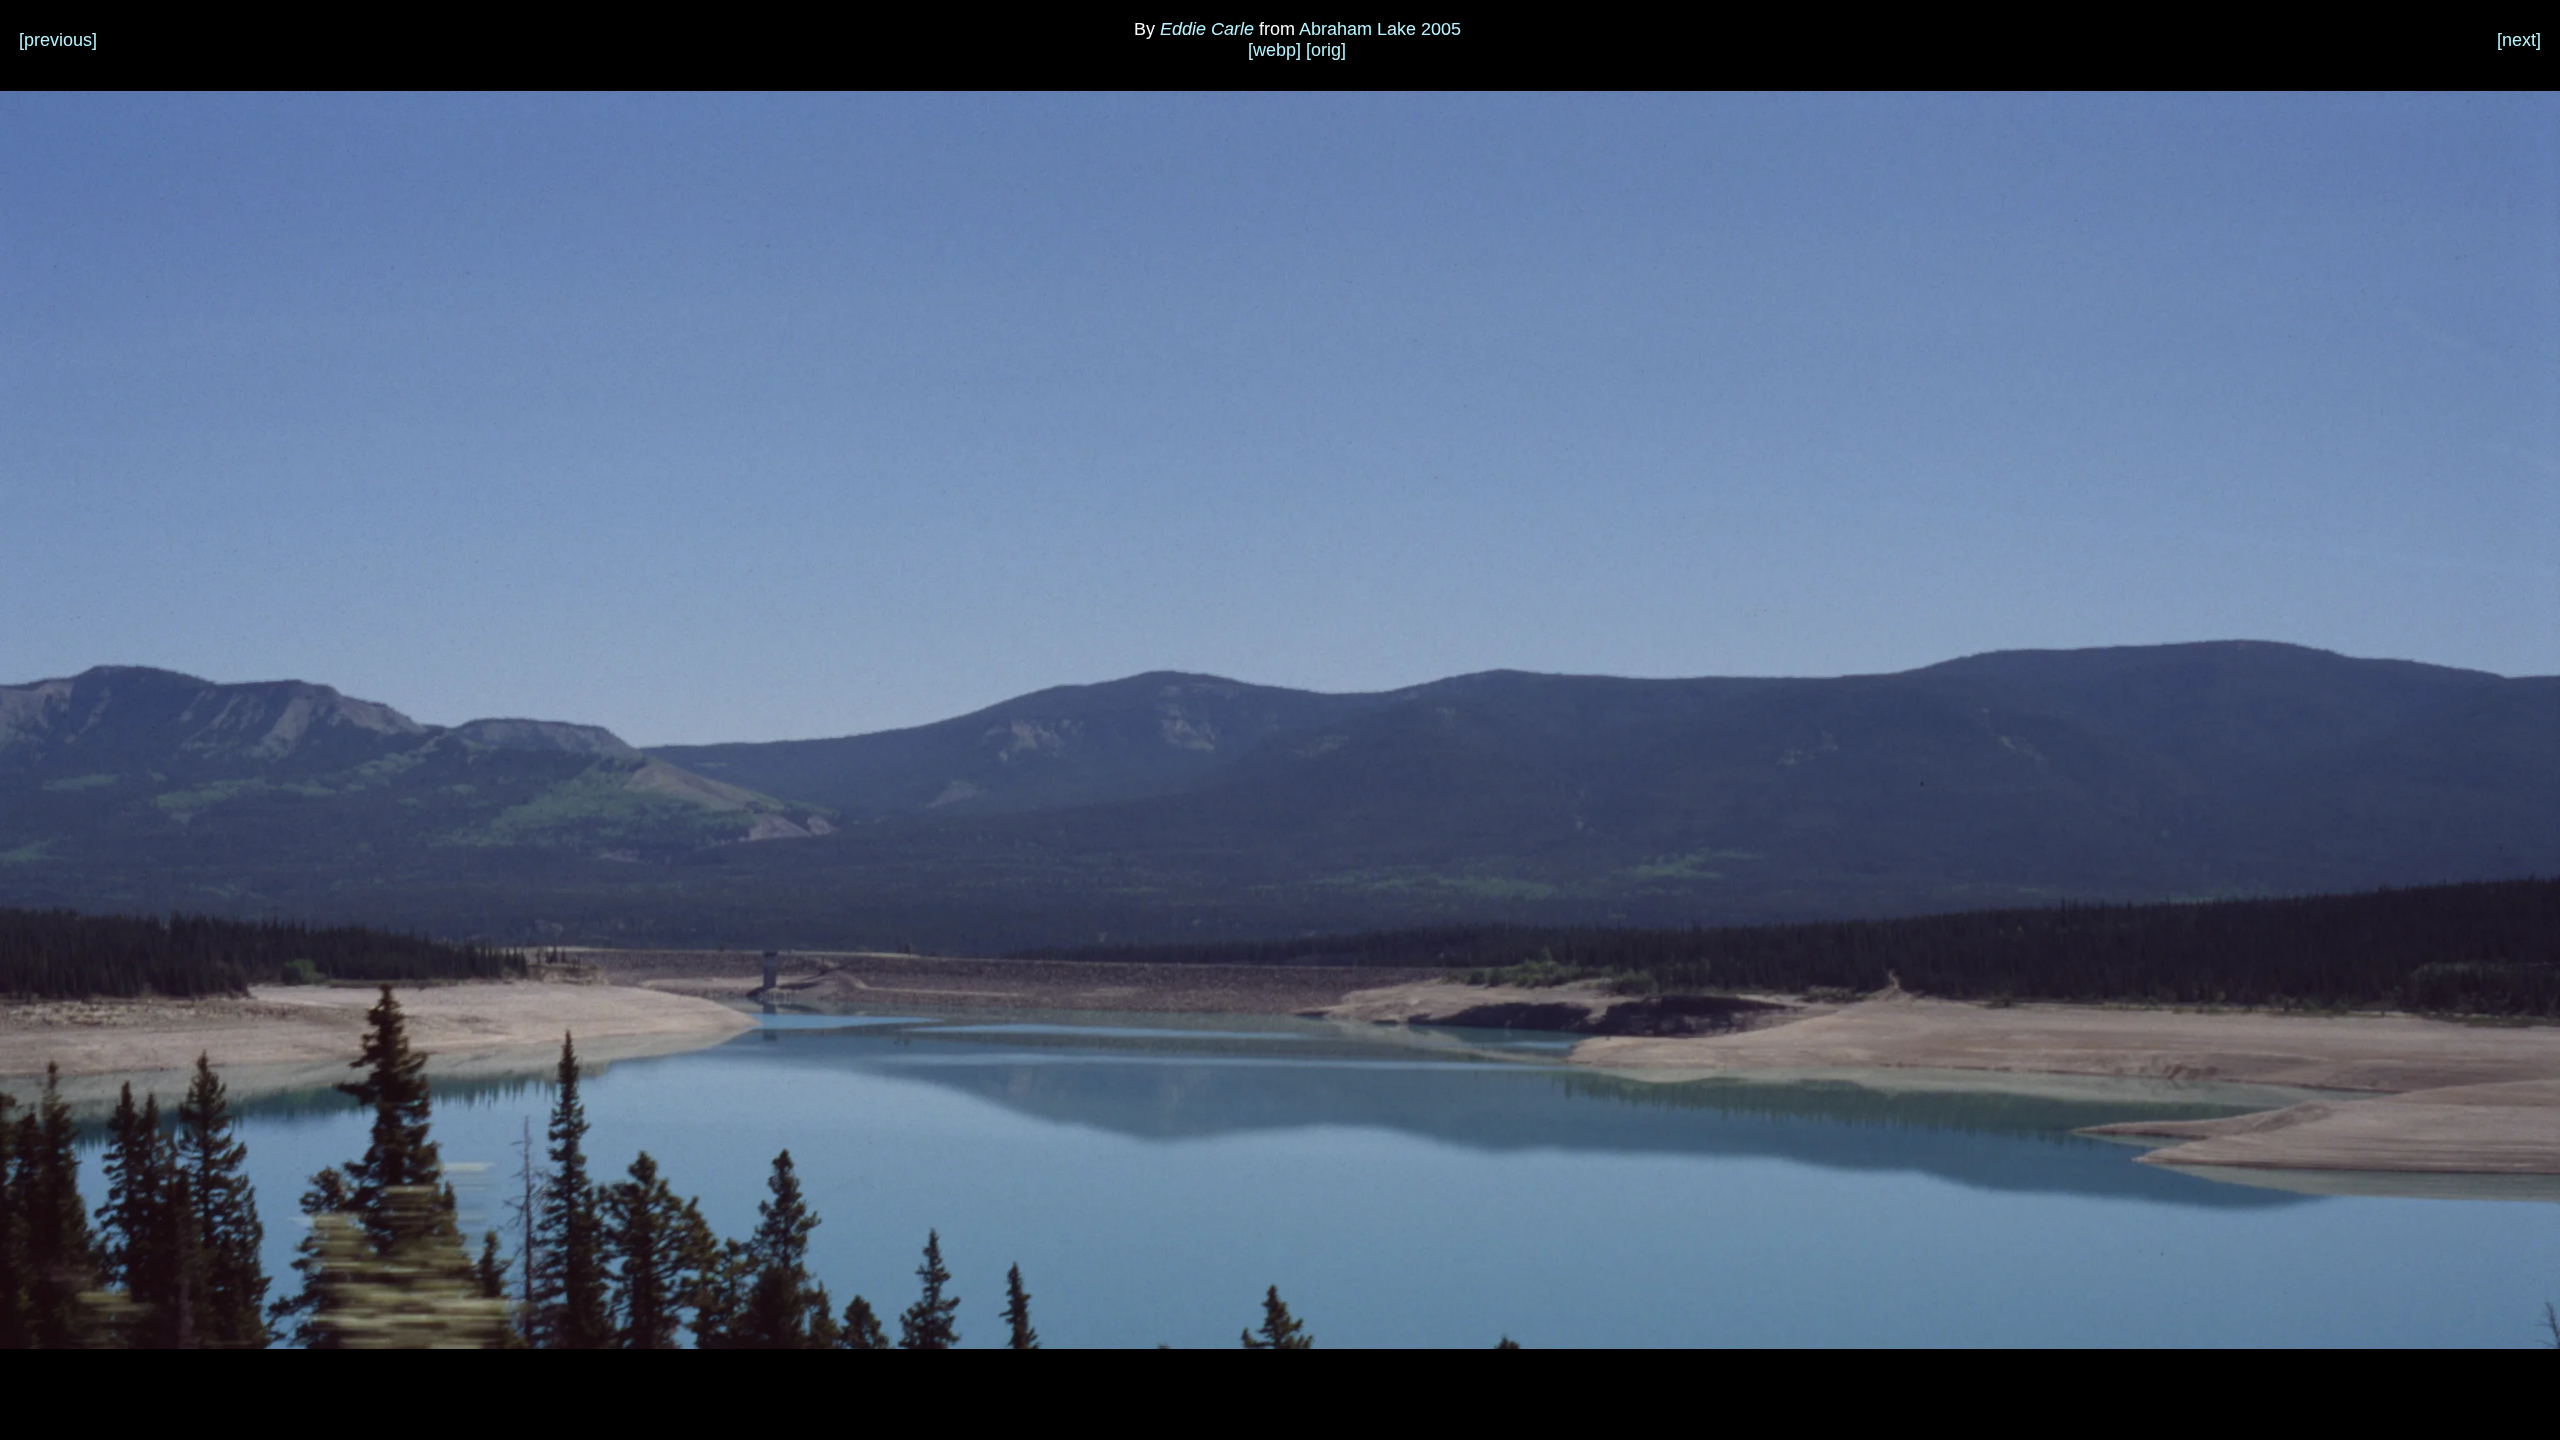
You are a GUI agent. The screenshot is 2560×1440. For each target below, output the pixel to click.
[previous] (58, 40)
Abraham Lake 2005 (1380, 29)
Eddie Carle (1207, 29)
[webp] (1274, 50)
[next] (2519, 40)
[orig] (1326, 50)
